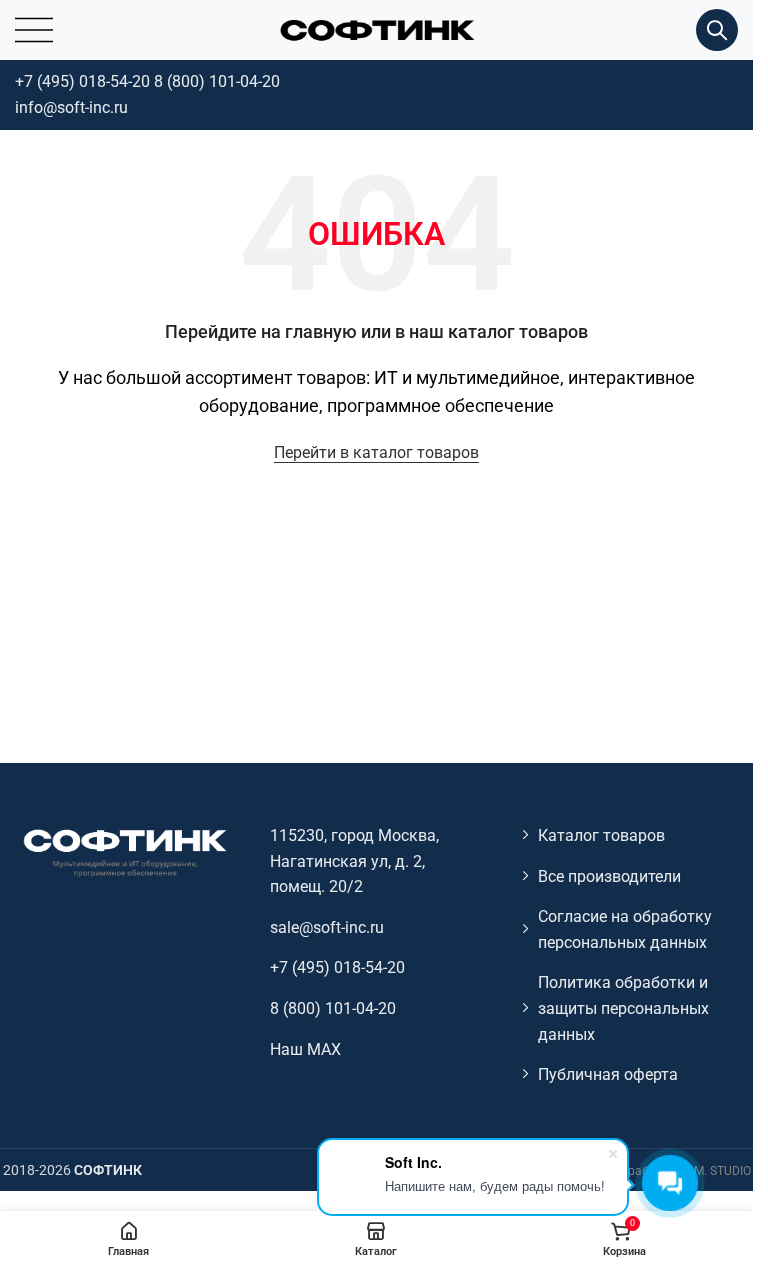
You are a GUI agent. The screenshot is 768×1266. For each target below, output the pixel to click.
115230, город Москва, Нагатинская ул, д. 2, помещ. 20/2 (354, 861)
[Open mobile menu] (34, 30)
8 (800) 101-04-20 (217, 81)
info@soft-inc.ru (71, 107)
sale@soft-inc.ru (327, 927)
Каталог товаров (601, 835)
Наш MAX (305, 1049)
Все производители (609, 876)
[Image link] (124, 851)
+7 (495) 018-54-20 (82, 81)
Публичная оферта (608, 1074)
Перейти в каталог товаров (376, 452)
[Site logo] (377, 28)
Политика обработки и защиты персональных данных (623, 1008)
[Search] (717, 30)
